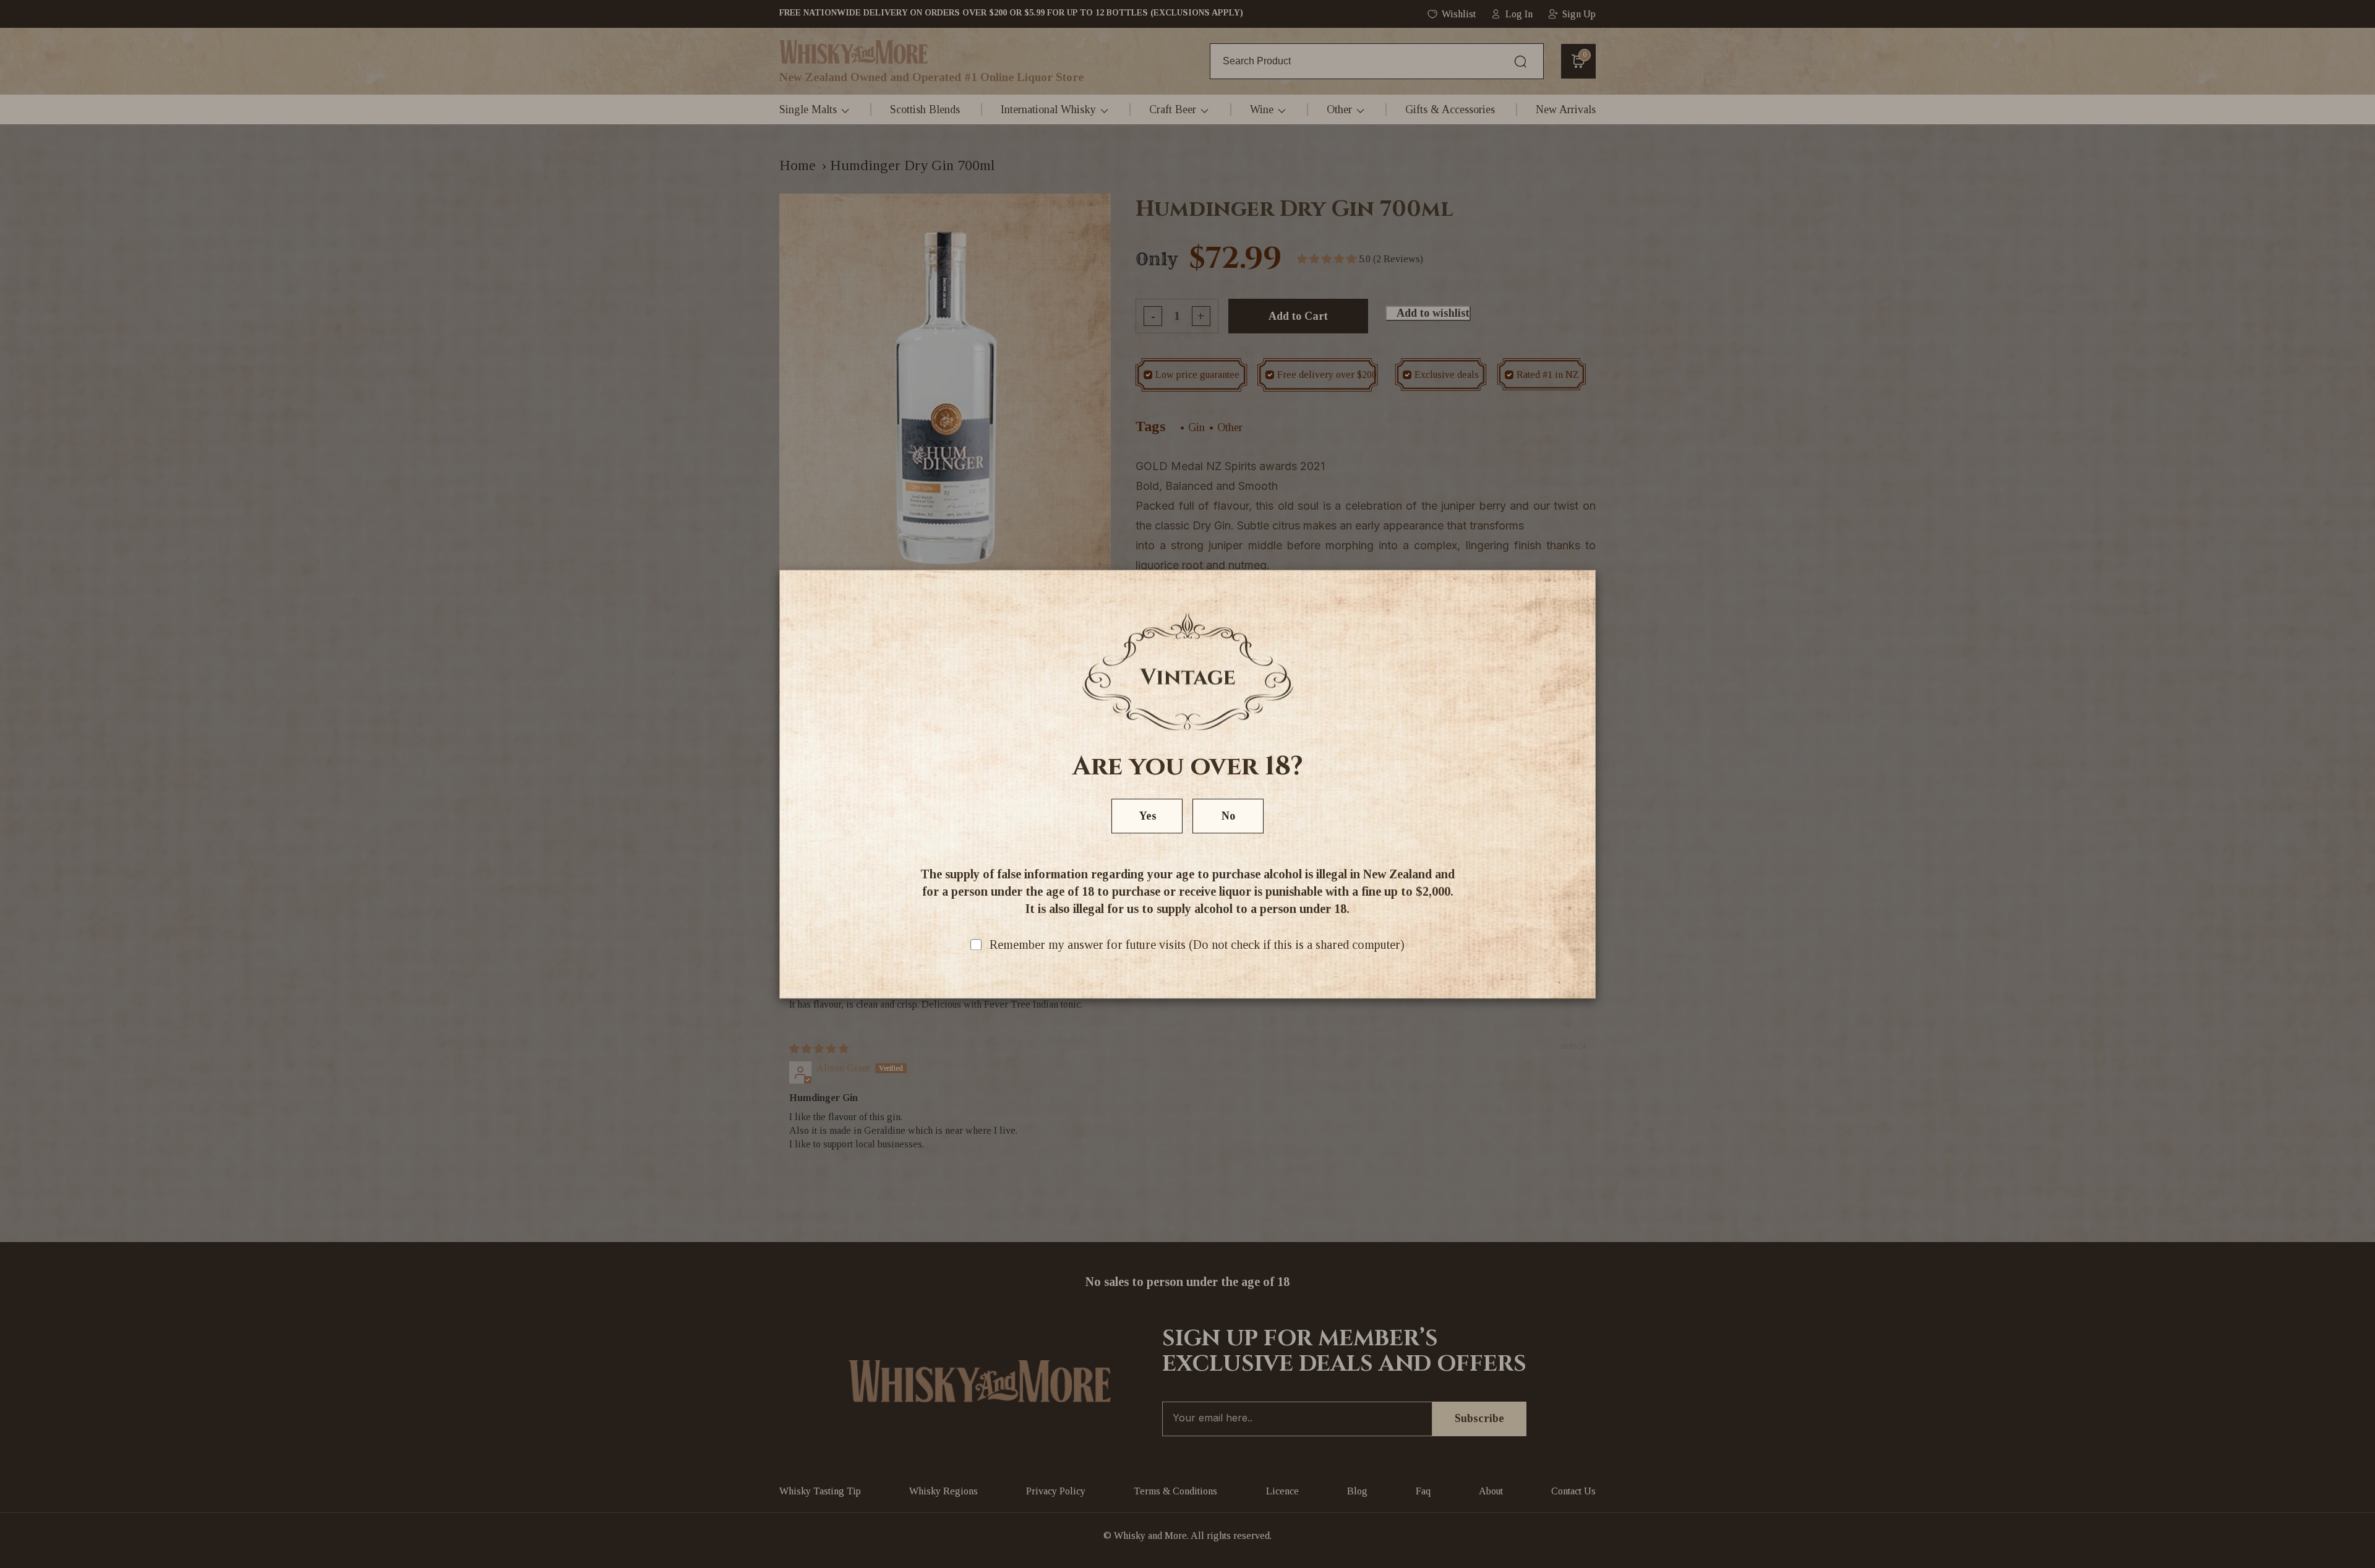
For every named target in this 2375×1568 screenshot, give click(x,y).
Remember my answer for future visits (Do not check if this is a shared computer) (1197, 945)
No (1228, 816)
